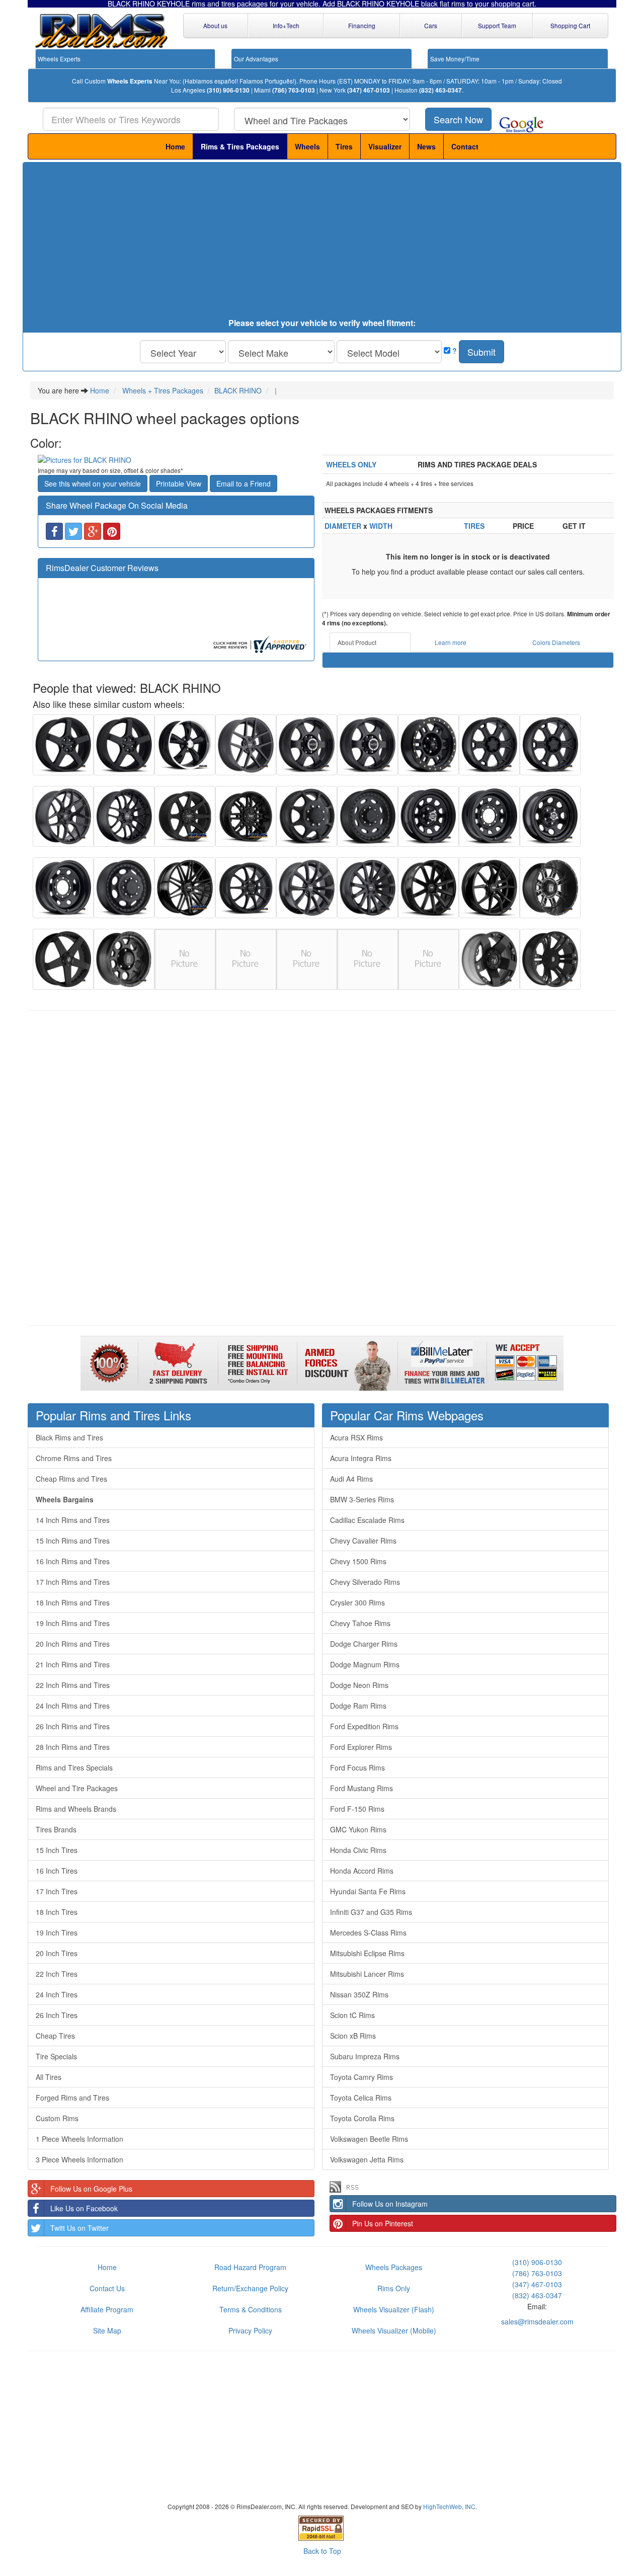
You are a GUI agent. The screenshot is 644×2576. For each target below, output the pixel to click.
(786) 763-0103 (294, 90)
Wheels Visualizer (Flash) (394, 2309)
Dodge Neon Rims (359, 1685)
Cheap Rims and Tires (71, 1479)
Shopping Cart (570, 25)
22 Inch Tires (57, 1974)
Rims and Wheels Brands (76, 1809)
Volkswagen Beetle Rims (369, 2139)
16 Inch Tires (57, 1871)
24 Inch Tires (57, 1994)
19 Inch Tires (57, 1933)
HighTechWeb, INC (449, 2506)
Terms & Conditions (251, 2309)
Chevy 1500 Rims (358, 1561)
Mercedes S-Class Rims (368, 1933)
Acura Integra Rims (361, 1458)
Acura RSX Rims (356, 1437)
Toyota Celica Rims (361, 2098)
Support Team (497, 25)
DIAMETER (343, 526)
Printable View (179, 484)
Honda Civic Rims (358, 1850)
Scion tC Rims (352, 2015)
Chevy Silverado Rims (365, 1582)
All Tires (49, 2077)
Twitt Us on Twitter (79, 2228)
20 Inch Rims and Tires (73, 1644)
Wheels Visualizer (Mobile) (394, 2330)
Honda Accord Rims (362, 1871)
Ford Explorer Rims (361, 1747)
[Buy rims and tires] (176, 460)
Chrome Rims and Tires (74, 1458)
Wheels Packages (394, 2267)
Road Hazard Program (250, 2267)
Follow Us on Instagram (390, 2204)
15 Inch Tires (57, 1850)
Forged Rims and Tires (72, 2098)
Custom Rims (57, 2118)
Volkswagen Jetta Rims (367, 2159)
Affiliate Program (107, 2309)
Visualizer (385, 146)
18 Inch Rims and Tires (73, 1602)
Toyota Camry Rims (361, 2077)
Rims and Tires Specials (74, 1767)
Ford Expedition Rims (364, 1726)
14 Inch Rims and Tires (73, 1520)
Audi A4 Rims (351, 1479)
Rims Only (394, 2288)
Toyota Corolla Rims (362, 2118)
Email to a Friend (244, 484)
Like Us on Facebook (84, 2208)
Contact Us (107, 2288)
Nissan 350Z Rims (359, 1994)
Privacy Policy (250, 2330)
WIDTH (381, 526)
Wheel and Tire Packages (77, 1788)
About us (215, 25)
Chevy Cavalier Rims (363, 1541)
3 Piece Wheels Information (79, 2159)
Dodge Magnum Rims (365, 1664)
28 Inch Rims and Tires (73, 1747)
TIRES (474, 526)
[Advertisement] (322, 243)
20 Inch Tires (57, 1953)
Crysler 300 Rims (357, 1602)
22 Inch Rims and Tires (73, 1685)
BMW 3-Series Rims (362, 1499)
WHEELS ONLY (351, 464)
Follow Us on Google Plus (91, 2189)
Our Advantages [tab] (256, 59)
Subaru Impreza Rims (365, 2056)
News (426, 146)
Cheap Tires (55, 2036)
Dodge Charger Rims (364, 1644)
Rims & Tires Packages (240, 146)
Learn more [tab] (451, 642)
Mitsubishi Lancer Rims (367, 1974)
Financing (362, 25)
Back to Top (322, 2551)
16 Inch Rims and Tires (73, 1561)
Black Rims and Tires (69, 1437)
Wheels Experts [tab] (59, 59)
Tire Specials (56, 2056)
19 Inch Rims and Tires (73, 1623)
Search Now (458, 119)
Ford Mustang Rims (361, 1788)
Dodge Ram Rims (358, 1706)
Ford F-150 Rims (357, 1809)
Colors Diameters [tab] (556, 642)
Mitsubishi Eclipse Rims (367, 1953)
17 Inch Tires (57, 1891)
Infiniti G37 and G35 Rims (371, 1912)
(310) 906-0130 (228, 90)
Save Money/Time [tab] (455, 59)
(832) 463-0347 (440, 90)
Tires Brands (56, 1829)
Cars (431, 25)
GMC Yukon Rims (358, 1829)
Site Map (107, 2330)
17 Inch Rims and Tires (73, 1582)
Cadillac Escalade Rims (367, 1520)
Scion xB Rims (353, 2036)
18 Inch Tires (57, 1912)
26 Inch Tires (57, 2015)
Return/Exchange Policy (250, 2288)
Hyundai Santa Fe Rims (368, 1891)
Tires (344, 146)
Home (175, 146)
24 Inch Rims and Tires (73, 1706)
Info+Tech (286, 25)
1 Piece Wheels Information (79, 2139)
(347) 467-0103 (369, 90)
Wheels (307, 146)
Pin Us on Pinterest (383, 2223)
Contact (465, 146)
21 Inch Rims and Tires (73, 1664)
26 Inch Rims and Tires (73, 1726)
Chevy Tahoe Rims (360, 1623)
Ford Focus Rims (357, 1767)
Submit (481, 352)
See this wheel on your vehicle (93, 484)
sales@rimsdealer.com (537, 2321)
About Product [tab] (357, 642)
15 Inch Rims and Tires (73, 1541)
